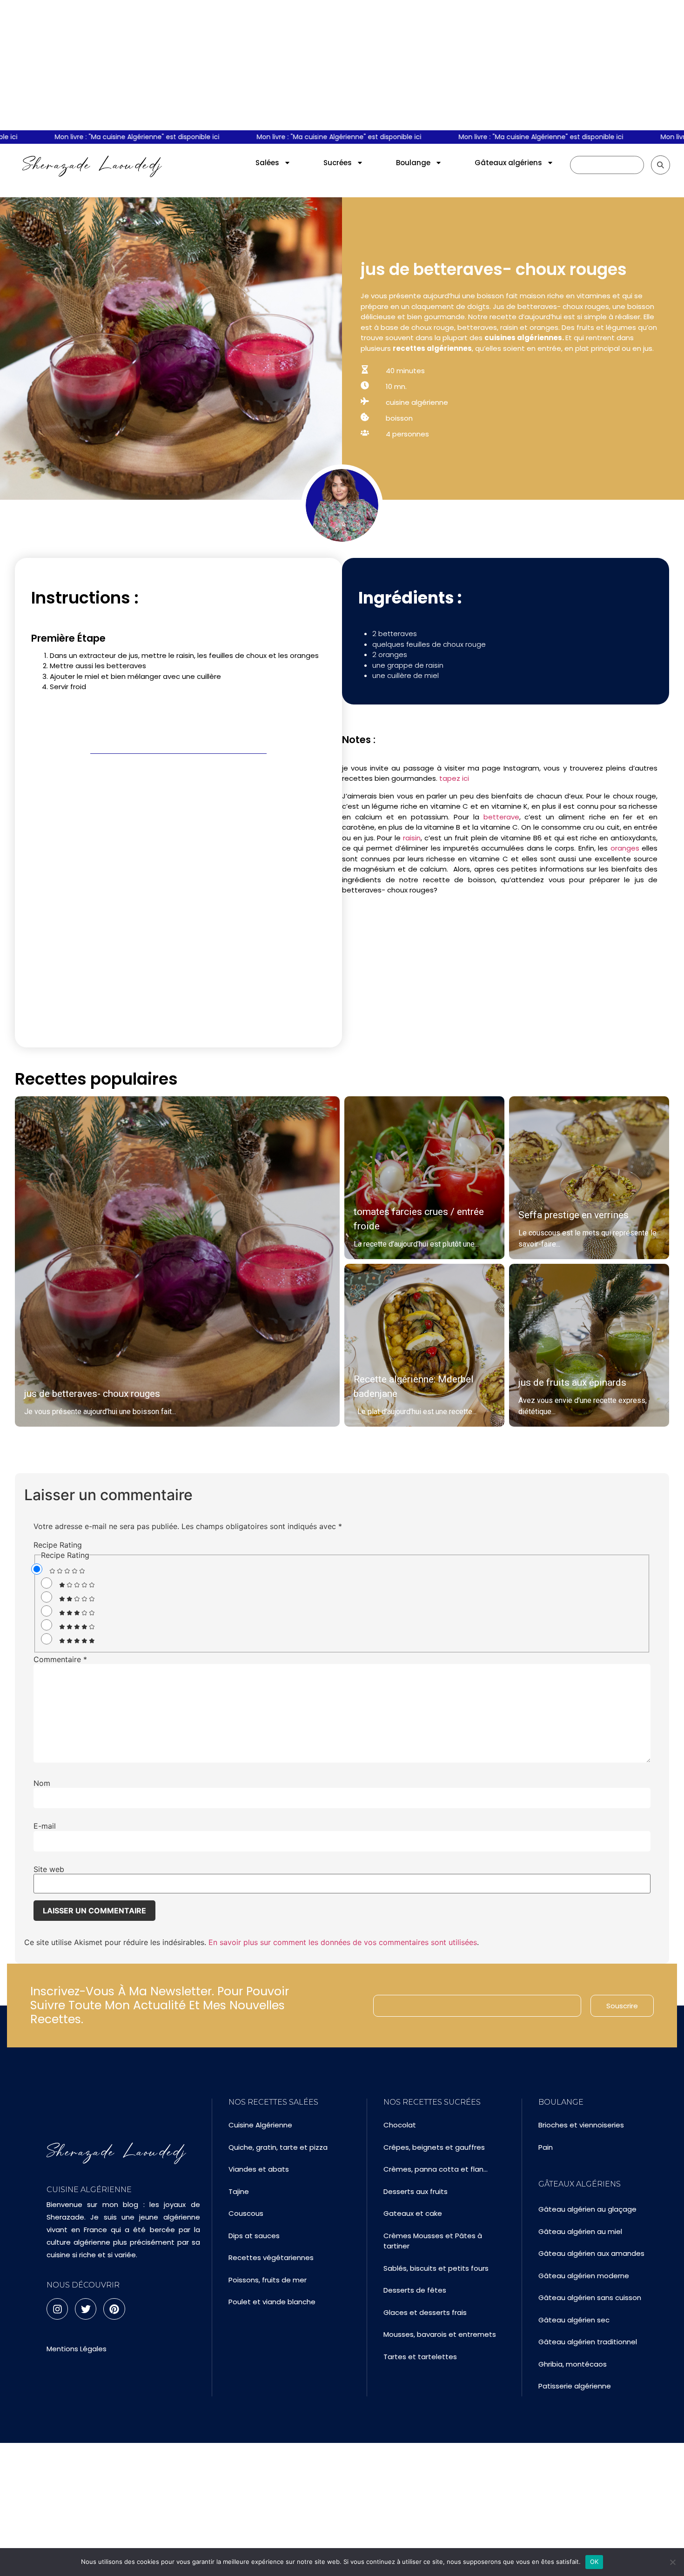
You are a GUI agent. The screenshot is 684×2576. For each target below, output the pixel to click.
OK (594, 2562)
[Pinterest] (114, 2309)
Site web (49, 1869)
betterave (501, 817)
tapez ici (455, 778)
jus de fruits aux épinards (572, 1382)
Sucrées (338, 163)
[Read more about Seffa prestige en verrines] (589, 1178)
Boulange (413, 163)
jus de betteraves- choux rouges (92, 1394)
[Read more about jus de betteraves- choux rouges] (177, 1261)
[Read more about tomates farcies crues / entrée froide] (424, 1178)
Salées (267, 163)
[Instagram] (57, 2309)
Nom (42, 1783)
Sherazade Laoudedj (92, 165)
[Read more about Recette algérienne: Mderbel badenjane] (424, 1345)
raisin (412, 838)
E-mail (45, 1826)
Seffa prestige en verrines (573, 1215)
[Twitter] (86, 2309)
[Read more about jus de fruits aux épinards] (589, 1345)
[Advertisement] (342, 65)
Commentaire (60, 1659)
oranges (625, 848)
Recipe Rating (58, 1545)
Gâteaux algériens (508, 163)
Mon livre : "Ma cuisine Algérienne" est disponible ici (101, 137)
